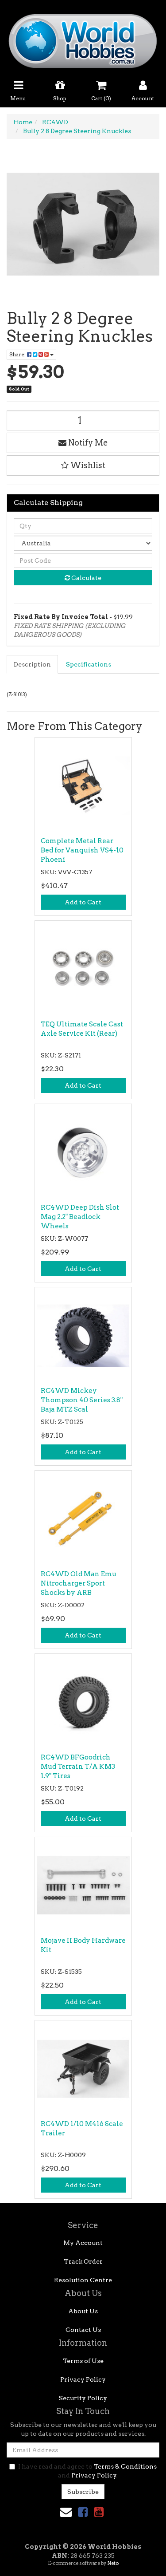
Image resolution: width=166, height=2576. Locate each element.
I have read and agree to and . (87, 2471)
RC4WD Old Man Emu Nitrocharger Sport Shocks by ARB (79, 1583)
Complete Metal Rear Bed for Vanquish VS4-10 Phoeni (82, 850)
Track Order (83, 2261)
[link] (83, 2512)
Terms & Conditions (125, 2466)
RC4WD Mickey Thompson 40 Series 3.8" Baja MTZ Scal (82, 1400)
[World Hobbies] (83, 38)
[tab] (33, 664)
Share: (18, 354)
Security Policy (83, 2398)
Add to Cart (83, 902)
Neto (113, 2563)
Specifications (89, 664)
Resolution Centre (83, 2280)
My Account (83, 2243)
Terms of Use (83, 2361)
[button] (83, 465)
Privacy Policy (83, 2379)
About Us (83, 2311)
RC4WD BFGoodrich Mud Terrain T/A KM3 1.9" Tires (78, 1767)
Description (32, 664)
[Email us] (66, 2512)
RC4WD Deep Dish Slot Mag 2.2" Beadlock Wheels (80, 1217)
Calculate (86, 578)
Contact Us (83, 2330)
